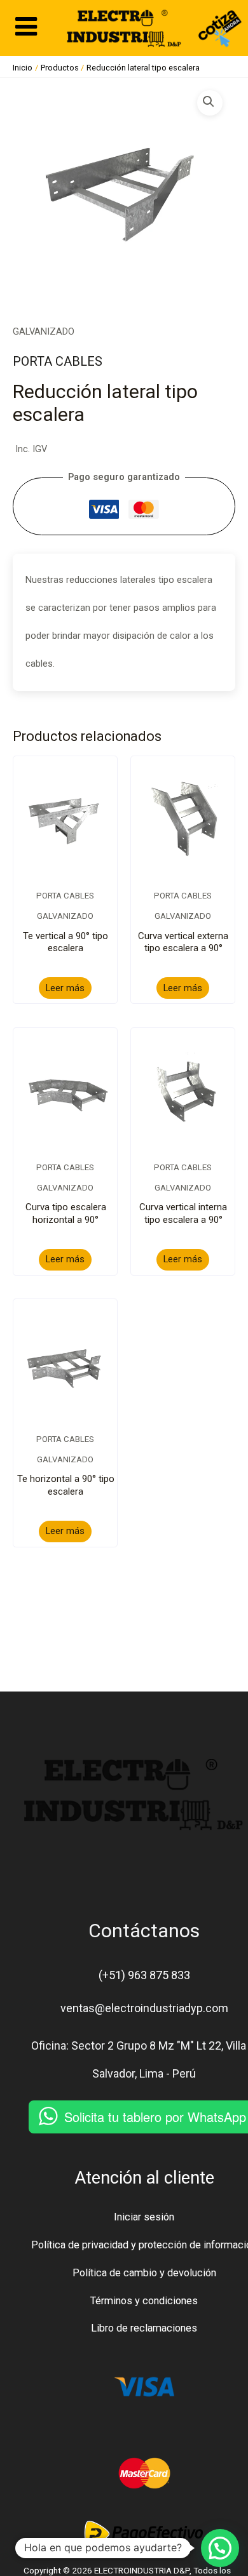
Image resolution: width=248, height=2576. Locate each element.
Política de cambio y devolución (144, 2273)
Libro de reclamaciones (144, 2328)
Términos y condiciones (144, 2301)
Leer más (65, 988)
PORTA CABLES (58, 361)
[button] (210, 103)
